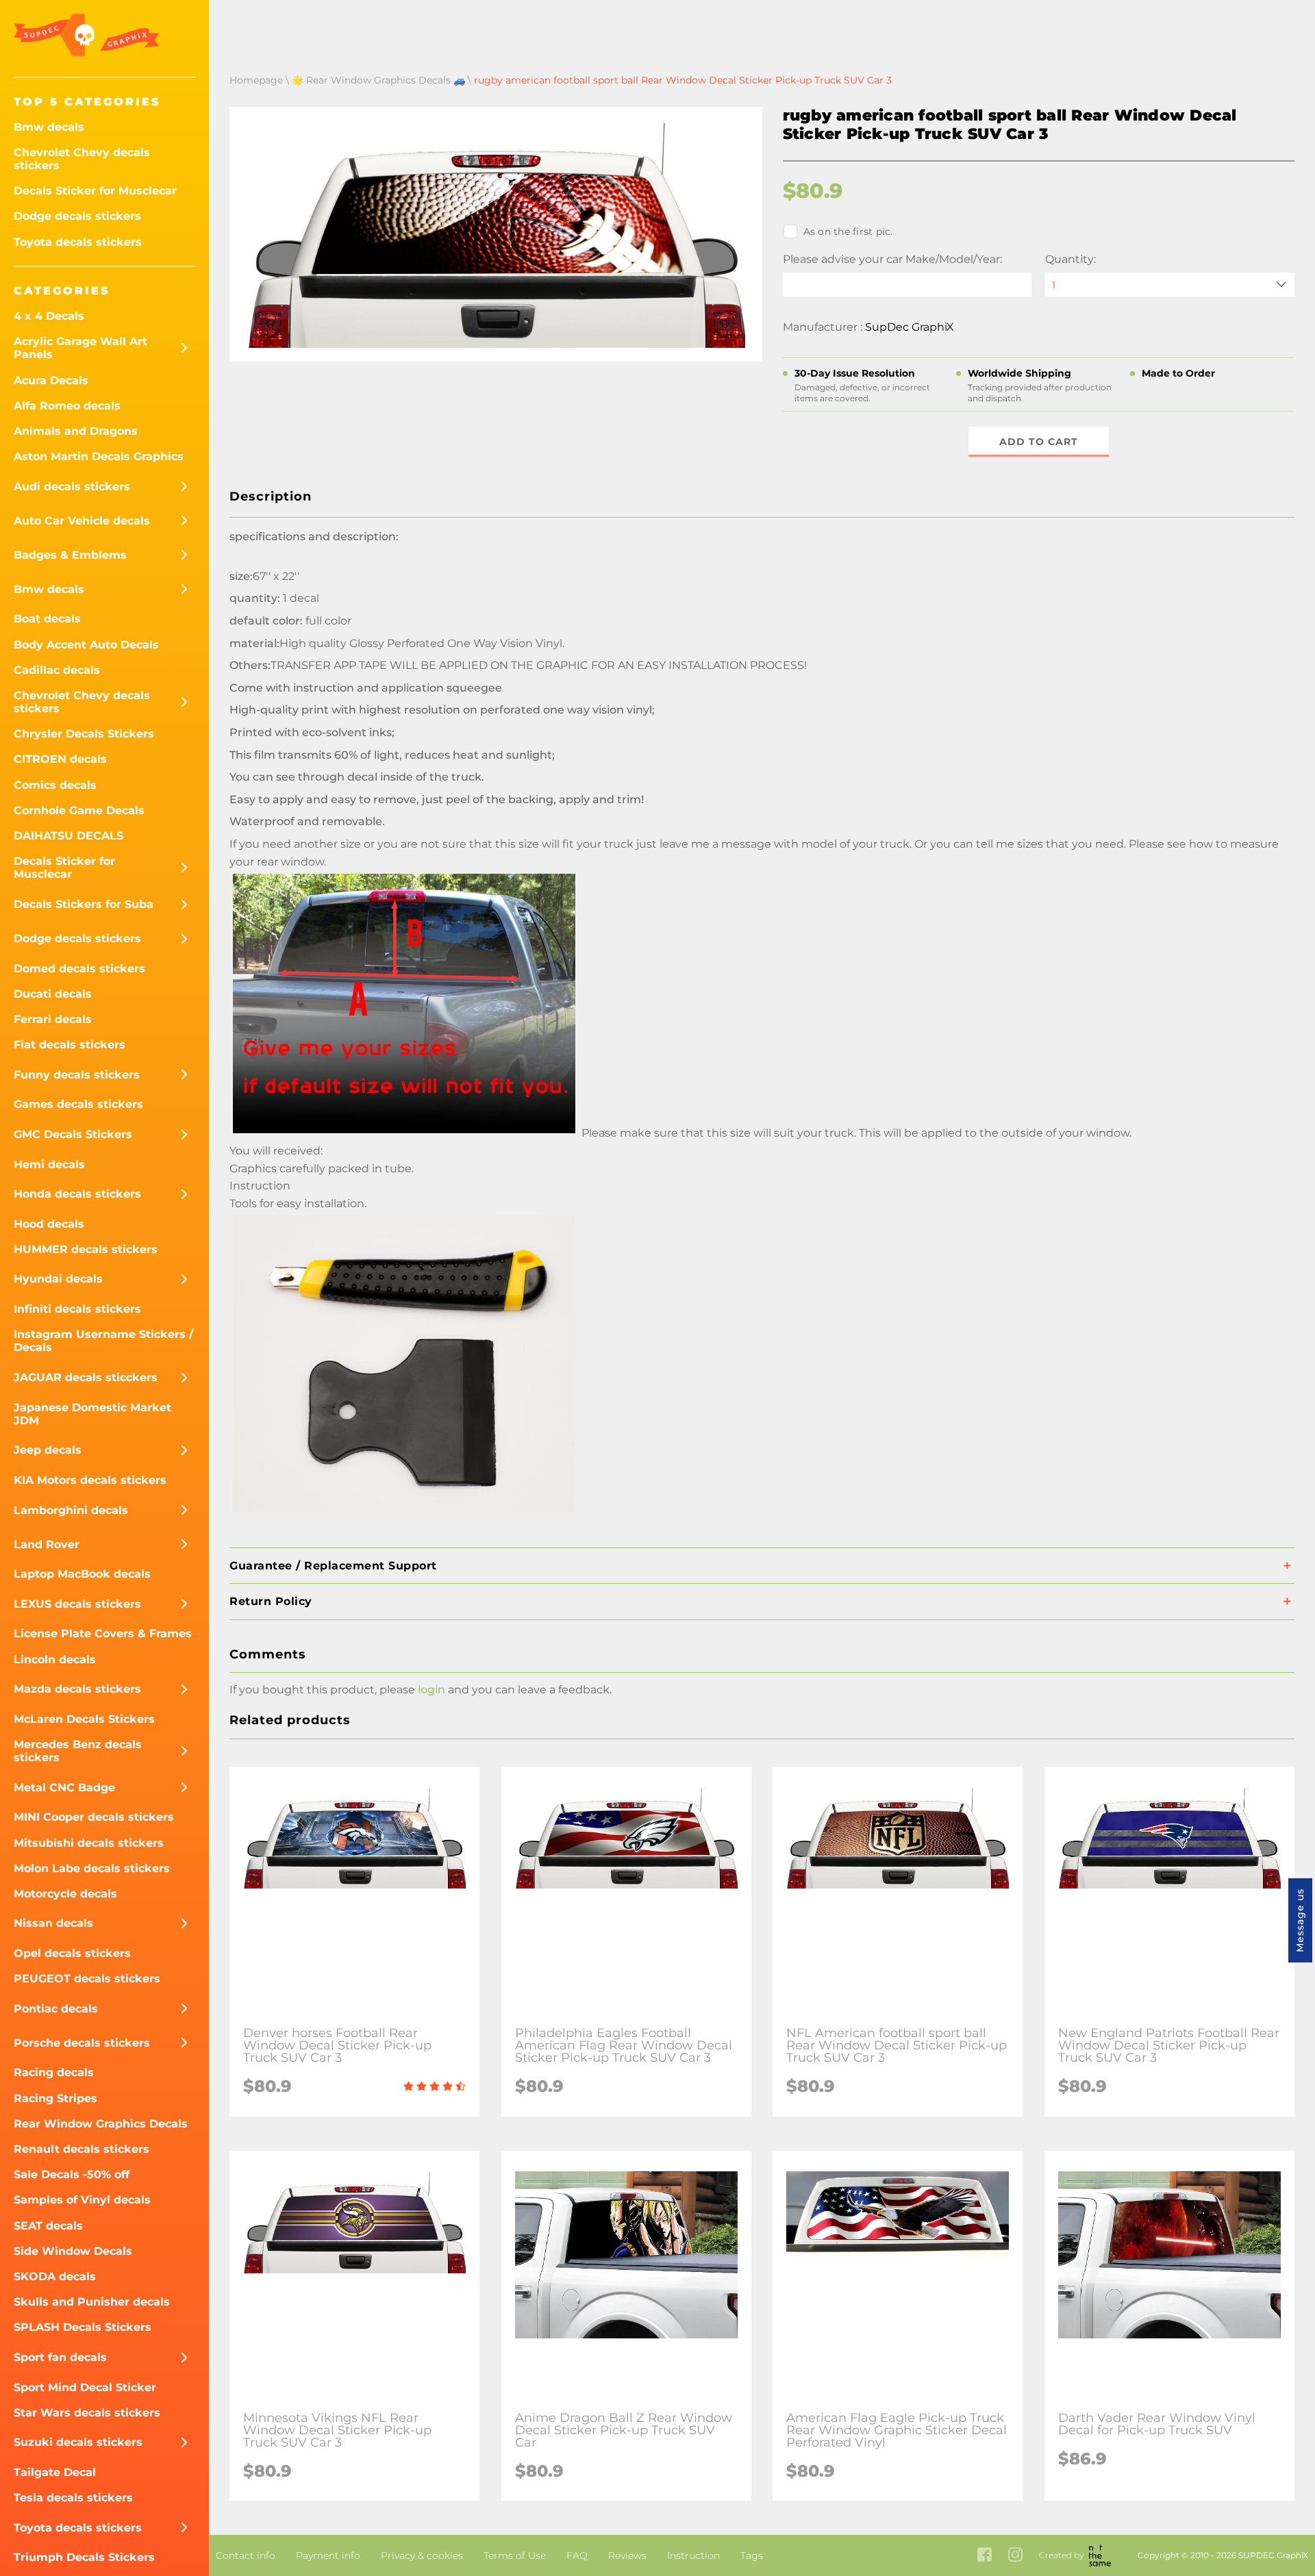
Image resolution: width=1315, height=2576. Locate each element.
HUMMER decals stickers (86, 1249)
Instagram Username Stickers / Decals (103, 1341)
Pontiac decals (56, 2009)
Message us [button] (1300, 1920)
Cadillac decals (57, 670)
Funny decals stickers (77, 1075)
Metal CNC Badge (64, 1788)
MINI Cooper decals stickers (94, 1817)
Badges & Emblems (70, 555)
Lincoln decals (55, 1659)
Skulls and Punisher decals (92, 2302)
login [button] (431, 1690)
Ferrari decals (53, 1019)
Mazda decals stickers (77, 1689)
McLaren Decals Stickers (84, 1719)
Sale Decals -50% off (72, 2174)
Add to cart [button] (1039, 442)
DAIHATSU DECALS (68, 836)
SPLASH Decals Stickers (83, 2327)
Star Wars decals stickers (87, 2413)
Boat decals (47, 619)
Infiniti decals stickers (77, 1309)
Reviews (627, 2555)
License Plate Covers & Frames (103, 1633)
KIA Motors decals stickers (90, 1480)
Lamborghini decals (71, 1510)
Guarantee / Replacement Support (333, 1566)
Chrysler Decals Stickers (84, 734)
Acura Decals (51, 380)
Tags (752, 2555)
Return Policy (271, 1601)
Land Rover (47, 1544)
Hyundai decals (58, 1279)
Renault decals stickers (82, 2149)
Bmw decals (49, 127)
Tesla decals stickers (73, 2498)
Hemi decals (49, 1164)
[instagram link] (1015, 2556)
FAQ (577, 2555)
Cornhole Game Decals (79, 810)
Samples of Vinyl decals (82, 2200)
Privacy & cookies (422, 2555)
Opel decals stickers (72, 1953)
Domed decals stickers (79, 969)
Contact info (246, 2555)
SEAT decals (48, 2226)
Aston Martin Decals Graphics (99, 456)
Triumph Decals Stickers (84, 2557)
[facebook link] (985, 2556)
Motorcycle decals (65, 1894)
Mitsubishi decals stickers (89, 1843)
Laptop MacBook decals (82, 1574)
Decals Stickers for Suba (84, 904)
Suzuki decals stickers (78, 2442)
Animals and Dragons (76, 431)
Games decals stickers (78, 1104)
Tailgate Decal (55, 2472)
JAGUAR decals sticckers (86, 1377)
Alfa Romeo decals (67, 406)
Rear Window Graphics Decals (101, 2124)
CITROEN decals (60, 759)
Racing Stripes (55, 2098)
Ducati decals (53, 994)
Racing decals (54, 2072)
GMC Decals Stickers (73, 1134)
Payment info (328, 2555)
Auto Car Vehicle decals (82, 521)
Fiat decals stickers (70, 1045)
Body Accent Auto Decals (86, 645)
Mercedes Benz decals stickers (78, 1751)
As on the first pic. (848, 231)
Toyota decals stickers (78, 242)
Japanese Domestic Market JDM (92, 1414)
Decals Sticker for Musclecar (95, 191)
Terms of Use (515, 2555)
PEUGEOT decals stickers (87, 1979)
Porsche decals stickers (82, 2043)
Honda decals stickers (77, 1194)
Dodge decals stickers (77, 216)
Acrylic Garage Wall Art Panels (80, 348)
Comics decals (55, 785)
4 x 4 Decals (49, 316)
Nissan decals (53, 1923)
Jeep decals (48, 1450)
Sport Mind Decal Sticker (85, 2387)
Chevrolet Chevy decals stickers (82, 159)
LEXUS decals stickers (77, 1604)
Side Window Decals (73, 2251)
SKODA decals (55, 2276)
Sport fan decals (60, 2357)
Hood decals (49, 1224)
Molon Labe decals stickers (92, 1868)
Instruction (693, 2555)
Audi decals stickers (72, 487)
